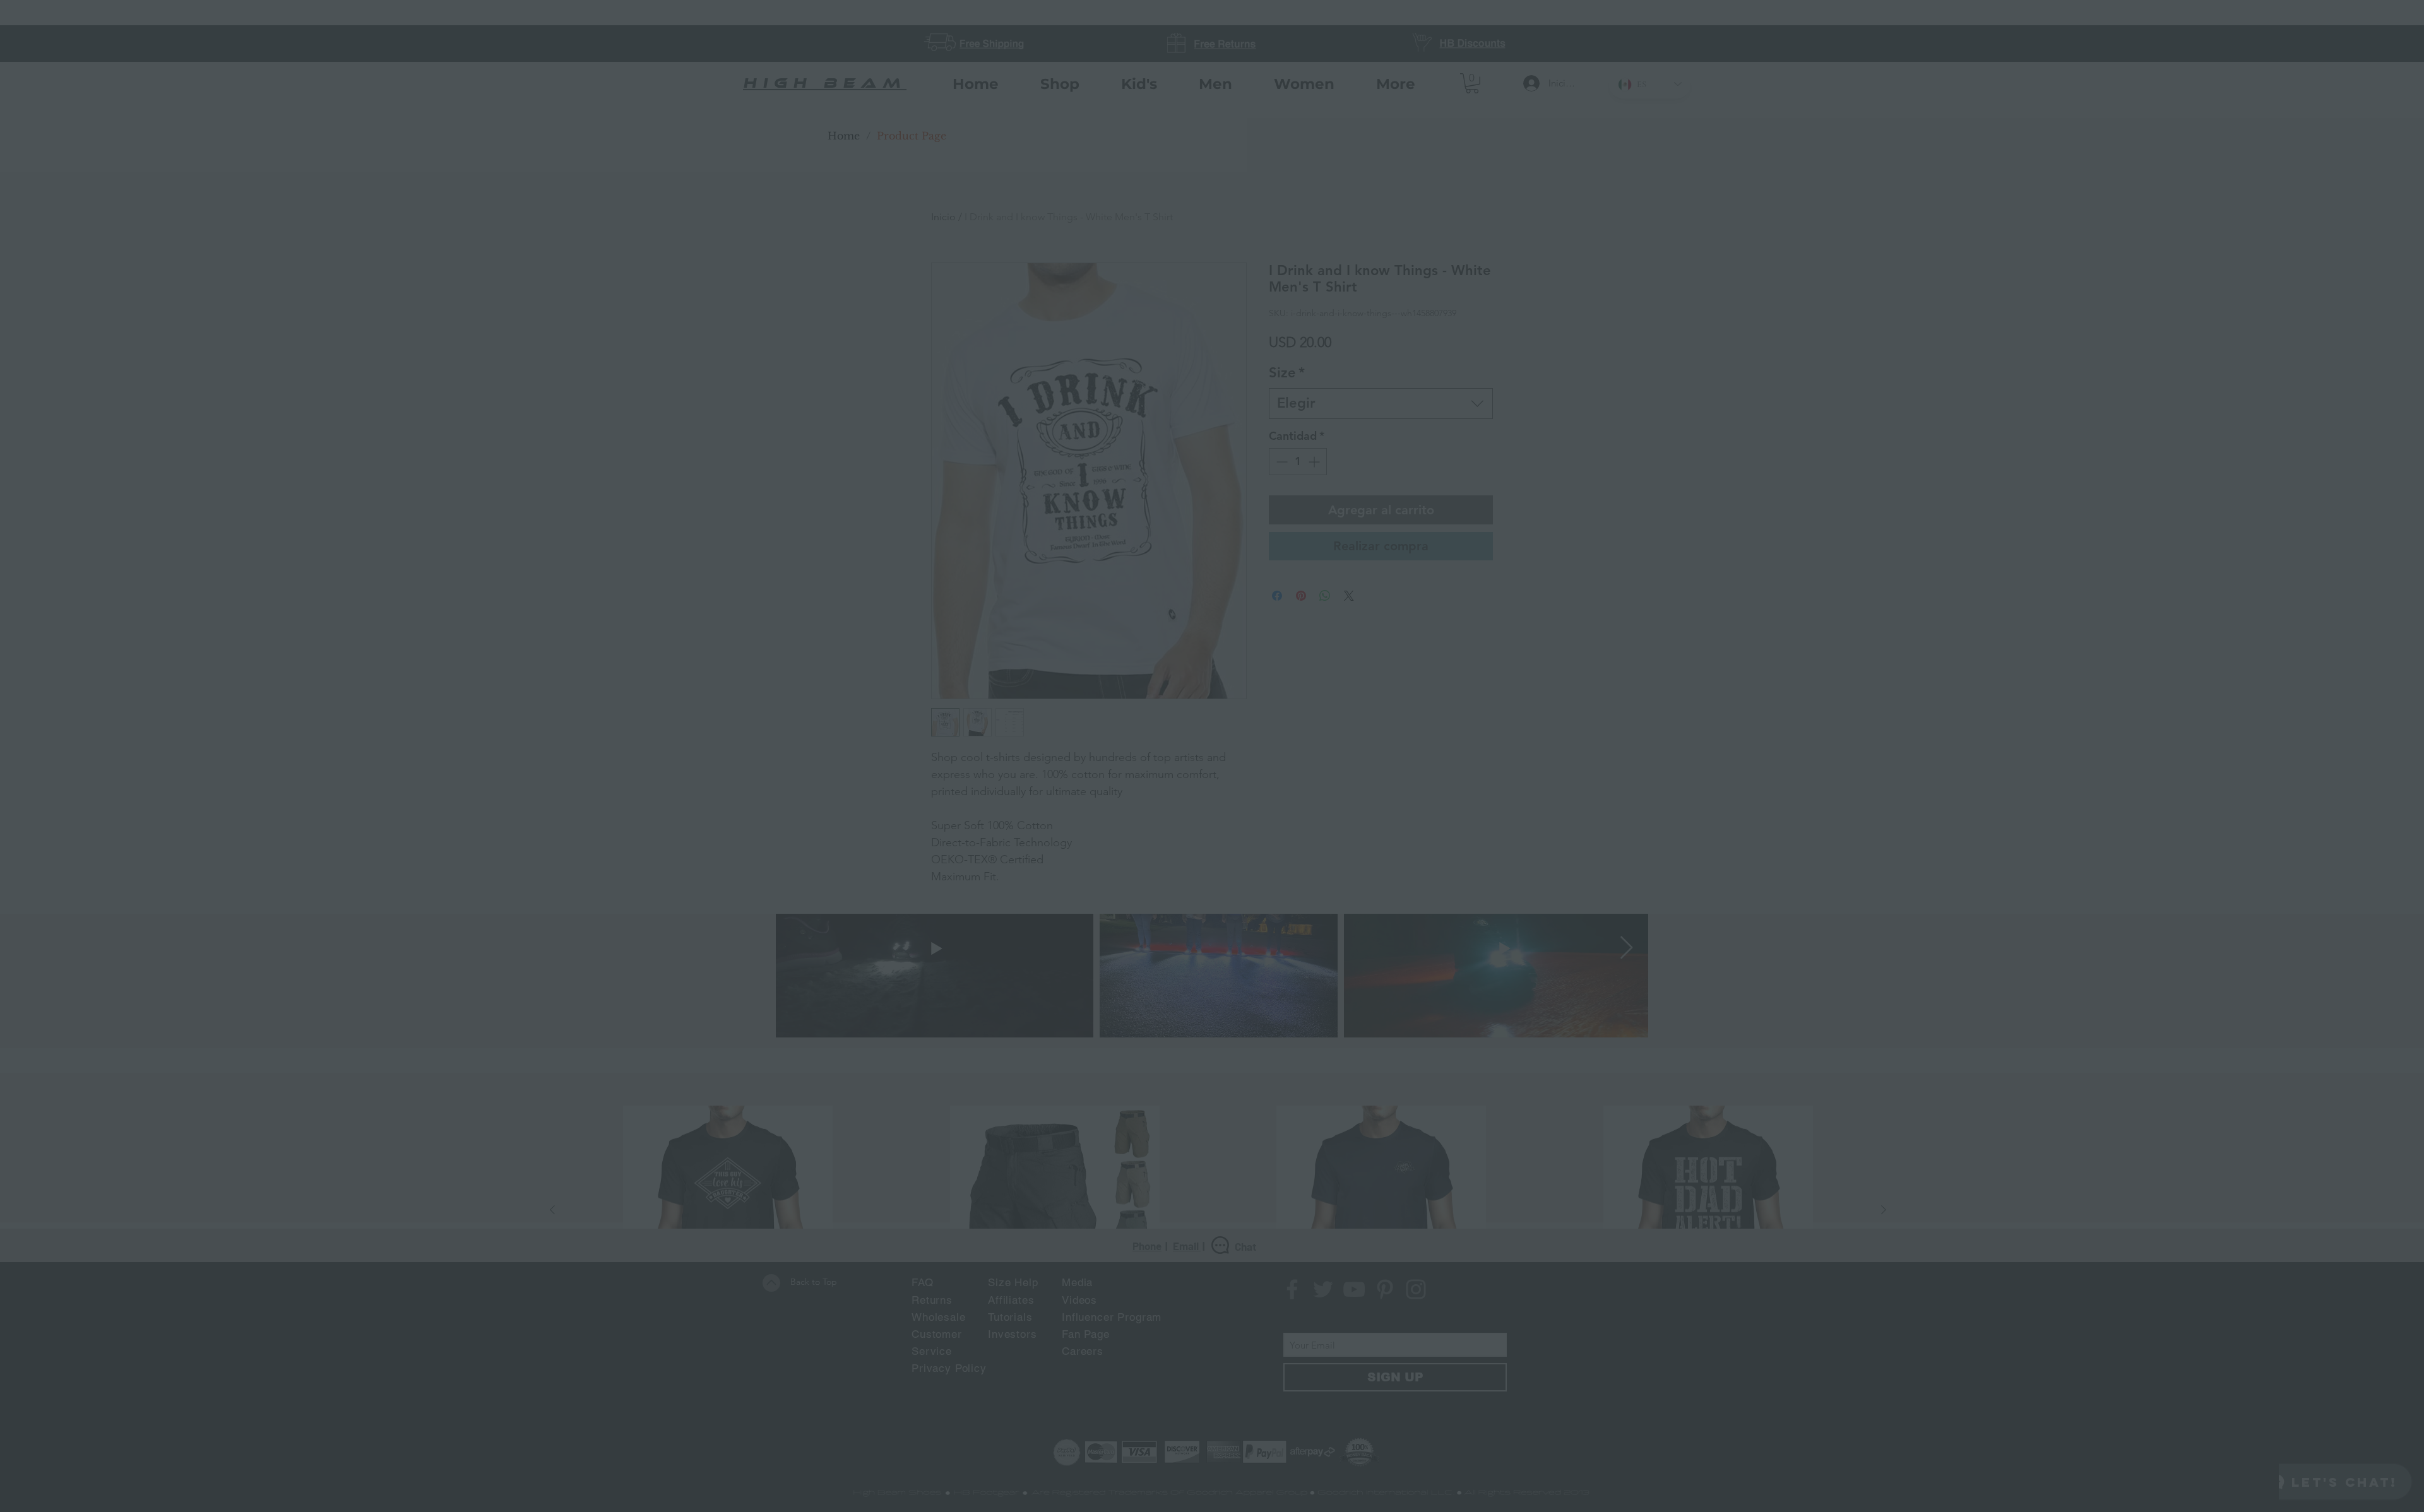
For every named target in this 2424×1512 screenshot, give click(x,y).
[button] (1488, 508)
